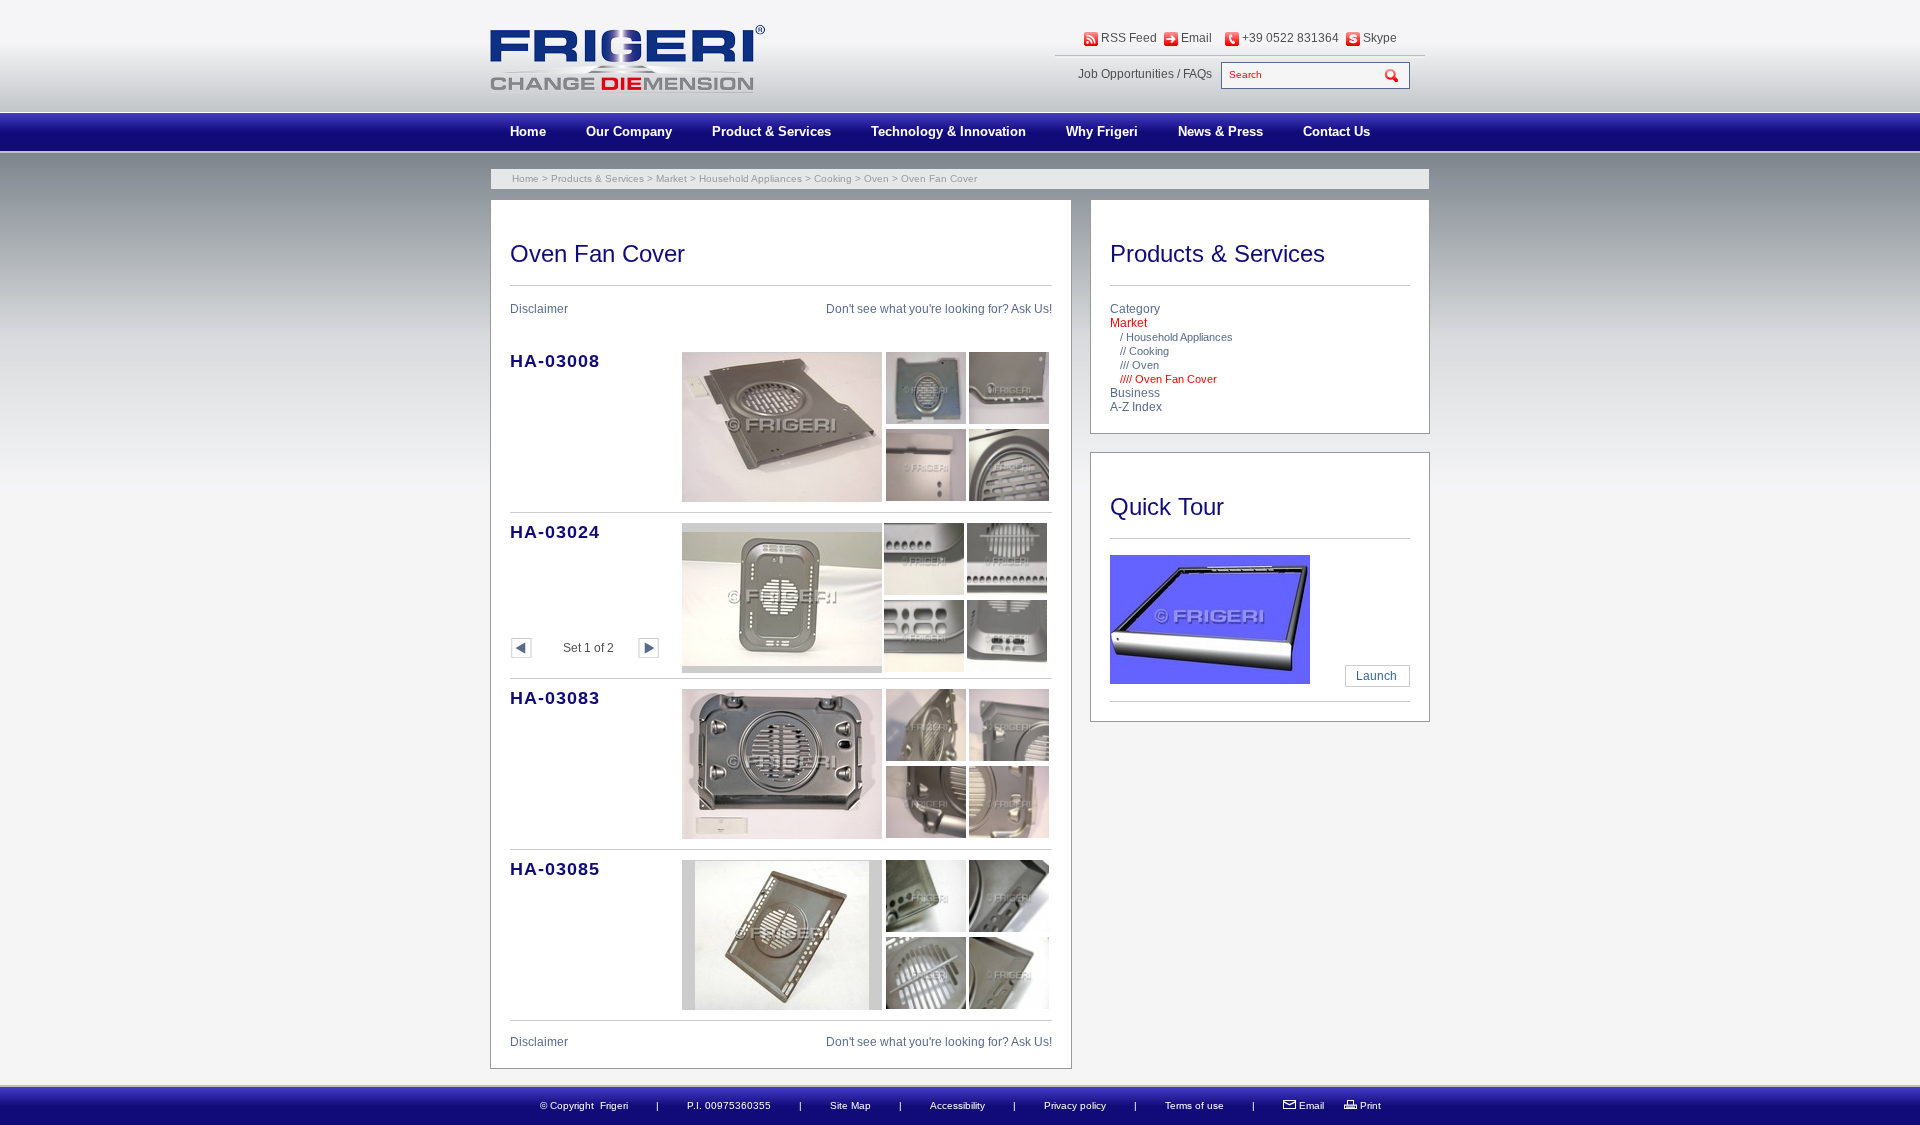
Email (1196, 38)
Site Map (850, 1105)
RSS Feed (1129, 38)
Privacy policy (1075, 1105)
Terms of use (1194, 1105)
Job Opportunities (1126, 74)
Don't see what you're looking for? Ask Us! (939, 309)
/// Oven (1139, 365)
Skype (1380, 38)
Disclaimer (539, 309)
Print (1370, 1105)
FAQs (1197, 74)
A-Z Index (1136, 407)
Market (671, 178)
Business (1135, 393)
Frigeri (614, 1105)
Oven (876, 178)
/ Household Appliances (1176, 337)
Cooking (833, 178)
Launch (1376, 676)
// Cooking (1144, 351)
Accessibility (957, 1105)
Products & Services (597, 178)
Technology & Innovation (948, 131)
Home (528, 131)
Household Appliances (750, 178)
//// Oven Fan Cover (1168, 379)
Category (1135, 309)
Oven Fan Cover (939, 178)
